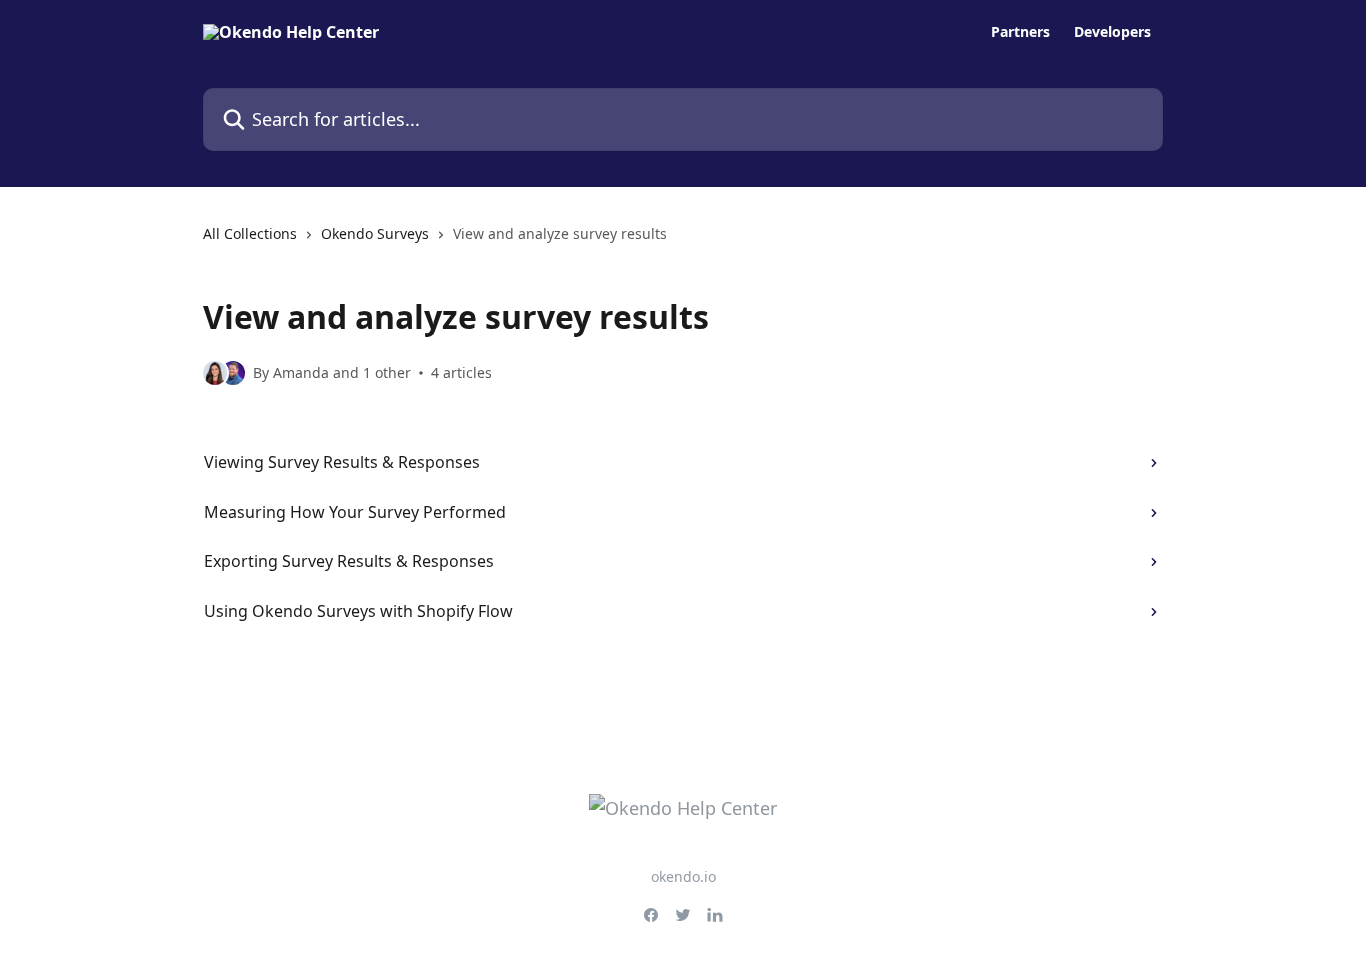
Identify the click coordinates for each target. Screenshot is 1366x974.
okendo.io (683, 876)
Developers (1112, 32)
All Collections (250, 233)
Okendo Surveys (375, 233)
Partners (1020, 32)
